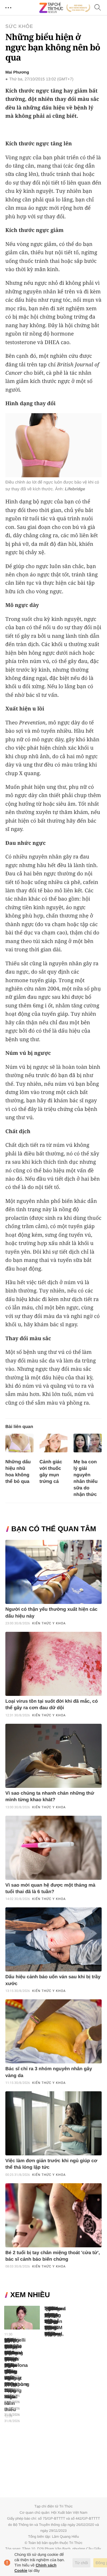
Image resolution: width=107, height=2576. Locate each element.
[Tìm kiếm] (98, 8)
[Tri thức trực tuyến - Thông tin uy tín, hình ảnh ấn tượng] (65, 8)
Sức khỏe (19, 27)
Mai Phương (17, 72)
